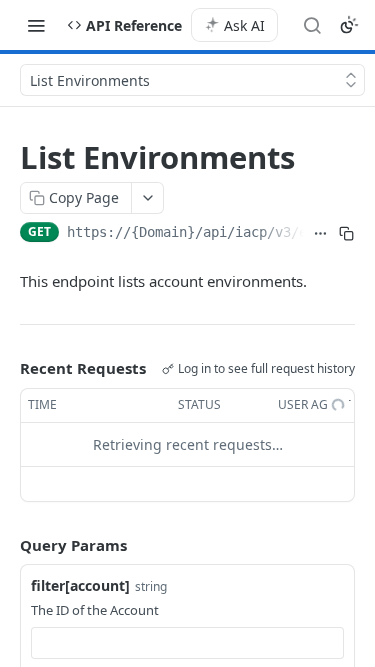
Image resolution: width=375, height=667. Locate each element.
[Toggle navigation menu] (36, 25)
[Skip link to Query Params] (6, 545)
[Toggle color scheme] (349, 25)
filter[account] (80, 585)
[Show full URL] (320, 234)
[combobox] (187, 643)
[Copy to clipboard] (346, 234)
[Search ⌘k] (312, 25)
